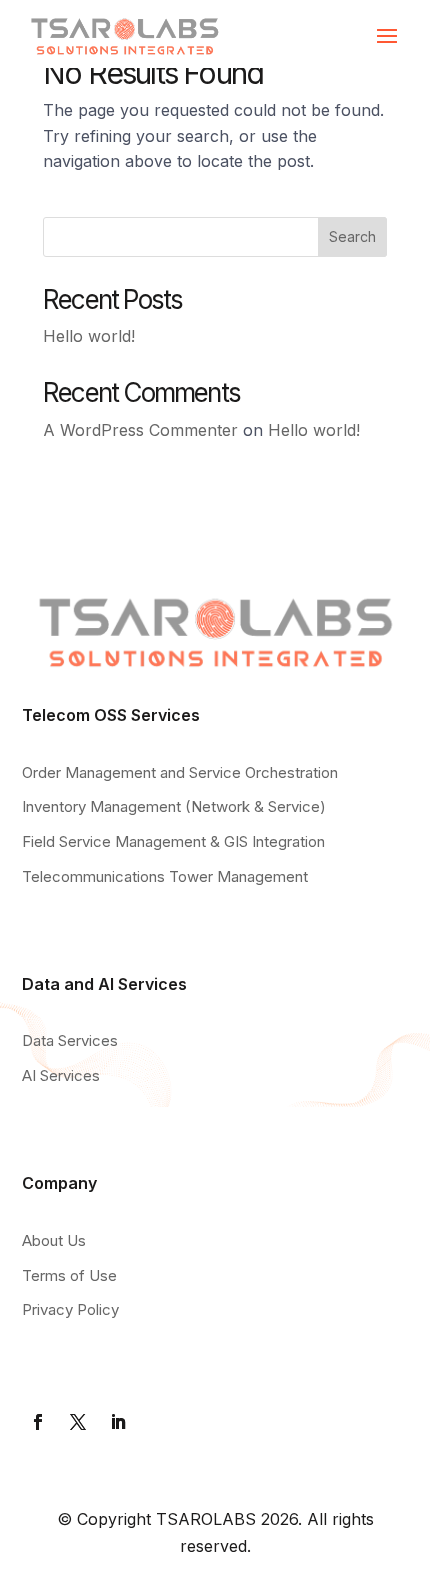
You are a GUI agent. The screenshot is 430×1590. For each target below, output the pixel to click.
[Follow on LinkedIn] (118, 1422)
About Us (54, 1240)
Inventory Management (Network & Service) (174, 806)
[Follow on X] (78, 1422)
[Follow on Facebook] (38, 1422)
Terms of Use (69, 1275)
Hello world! (89, 336)
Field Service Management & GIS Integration (173, 841)
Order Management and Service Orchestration (180, 772)
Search (352, 236)
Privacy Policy (70, 1309)
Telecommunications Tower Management (165, 876)
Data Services (70, 1040)
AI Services (61, 1075)
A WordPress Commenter (140, 430)
